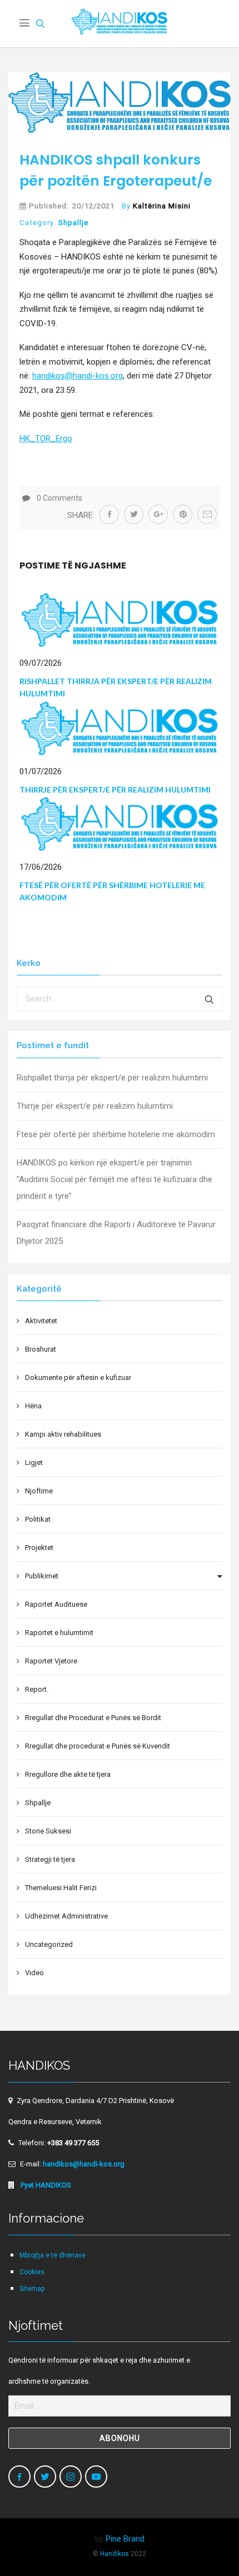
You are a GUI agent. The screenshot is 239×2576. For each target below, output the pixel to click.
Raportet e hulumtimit (59, 1633)
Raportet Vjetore (51, 1661)
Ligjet (34, 1463)
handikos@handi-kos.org (78, 376)
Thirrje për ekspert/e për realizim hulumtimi (115, 789)
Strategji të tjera (50, 1859)
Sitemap (32, 2289)
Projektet (39, 1548)
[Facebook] (19, 2477)
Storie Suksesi (48, 1831)
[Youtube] (96, 2477)
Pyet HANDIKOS (45, 2185)
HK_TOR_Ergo (46, 439)
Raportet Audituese (56, 1604)
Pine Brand (125, 2539)
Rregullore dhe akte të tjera (68, 1774)
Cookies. (33, 2272)
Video (34, 1973)
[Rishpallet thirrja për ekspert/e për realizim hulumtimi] (120, 619)
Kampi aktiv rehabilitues (63, 1434)
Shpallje (73, 223)
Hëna (33, 1406)
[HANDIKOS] (120, 24)
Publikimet (42, 1576)
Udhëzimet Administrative (66, 1916)
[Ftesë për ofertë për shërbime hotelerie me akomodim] (120, 824)
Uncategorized (49, 1944)
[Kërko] (210, 999)
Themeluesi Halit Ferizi (61, 1888)
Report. (37, 1689)
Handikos (114, 2554)
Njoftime (39, 1491)
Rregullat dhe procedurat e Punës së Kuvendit (98, 1746)
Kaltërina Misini (162, 206)
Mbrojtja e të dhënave (53, 2255)
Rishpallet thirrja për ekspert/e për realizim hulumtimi (112, 1078)
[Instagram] (71, 2477)
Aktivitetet (41, 1321)
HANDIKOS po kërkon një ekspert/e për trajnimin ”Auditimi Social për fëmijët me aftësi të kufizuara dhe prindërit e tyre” (114, 1179)
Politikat (38, 1519)
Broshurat (41, 1349)
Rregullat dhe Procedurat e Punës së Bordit (93, 1718)
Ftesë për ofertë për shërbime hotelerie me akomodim (116, 1134)
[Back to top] (207, 2544)
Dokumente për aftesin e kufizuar (78, 1377)
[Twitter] (45, 2477)
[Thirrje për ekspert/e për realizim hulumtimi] (120, 728)
